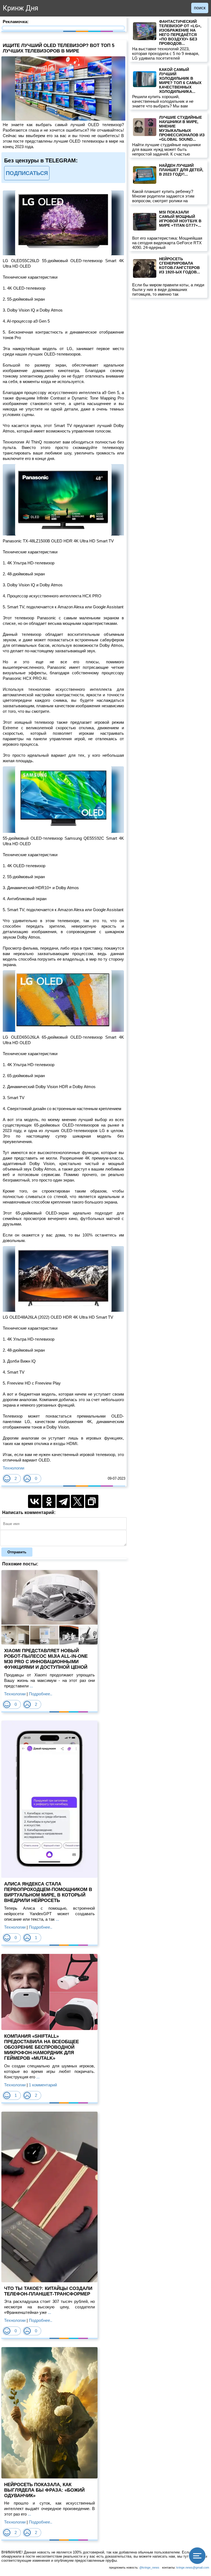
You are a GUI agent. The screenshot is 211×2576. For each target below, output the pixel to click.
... (31, 1686)
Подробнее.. (41, 1694)
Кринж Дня (20, 8)
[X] (77, 1501)
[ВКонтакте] (35, 1501)
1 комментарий (43, 2085)
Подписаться (27, 173)
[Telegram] (63, 1501)
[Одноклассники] (49, 1501)
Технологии (13, 1468)
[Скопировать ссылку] (92, 1501)
